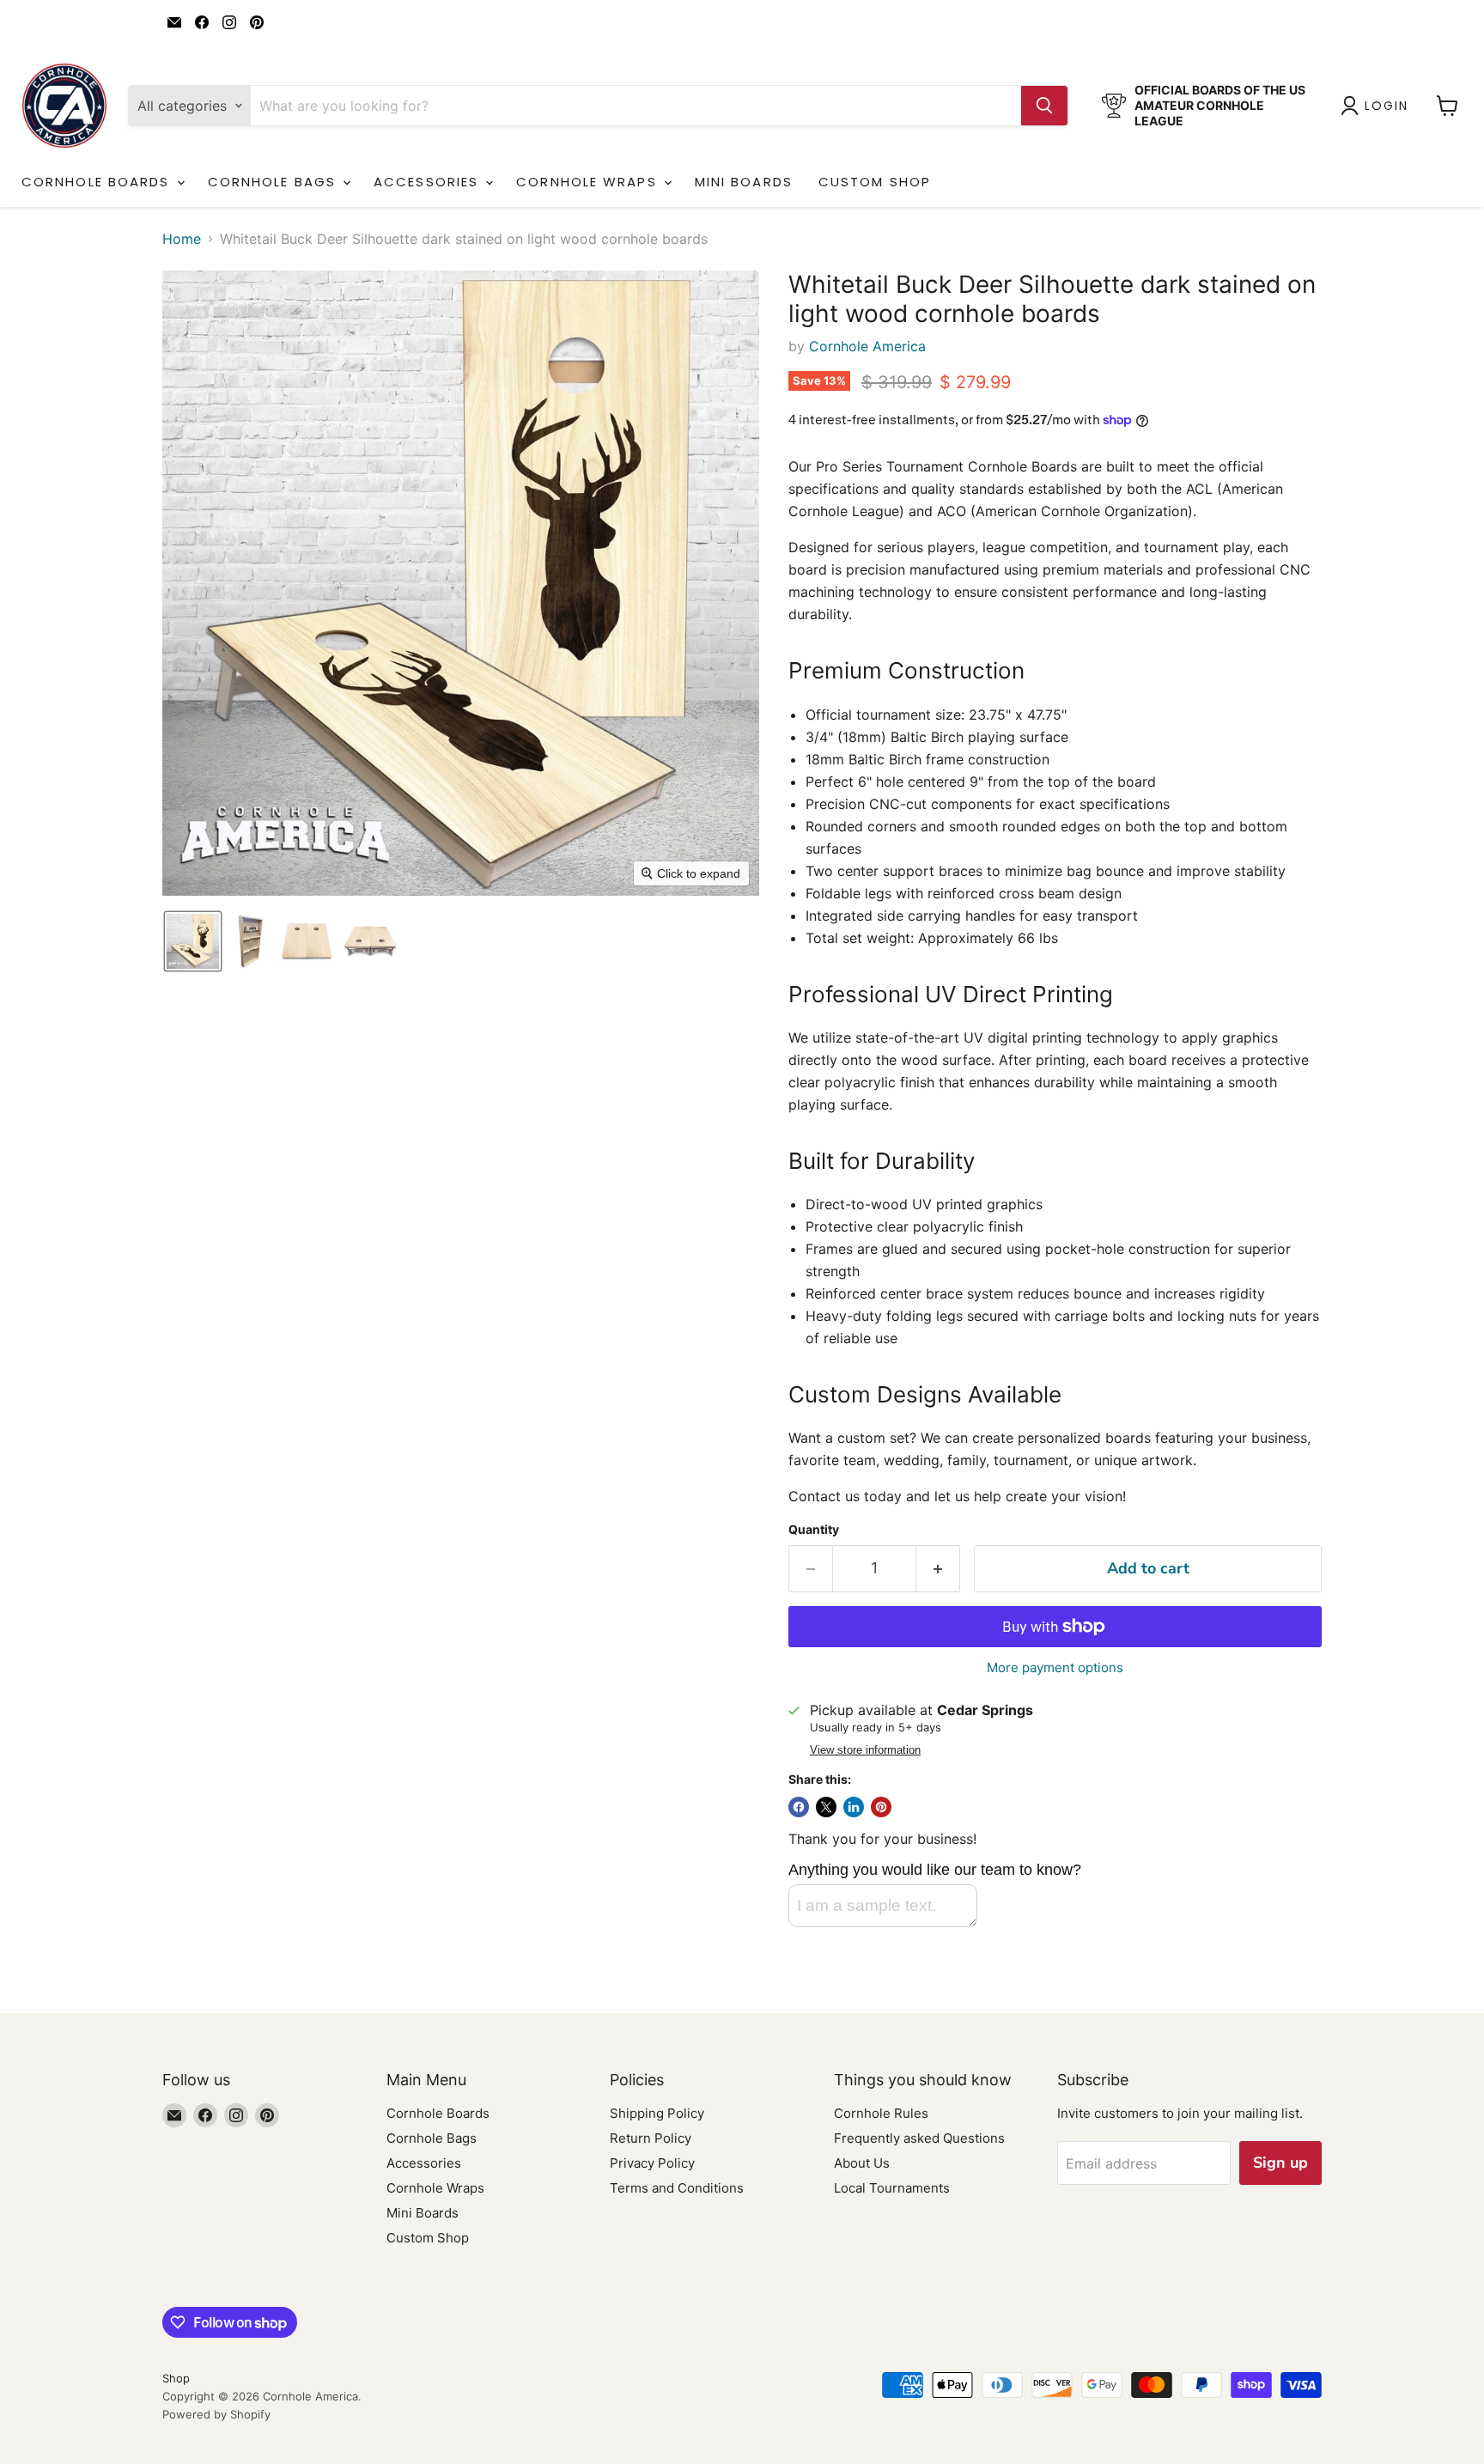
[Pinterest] (257, 22)
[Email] (174, 22)
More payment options (1055, 1667)
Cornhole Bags (274, 182)
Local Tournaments (892, 2188)
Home (182, 239)
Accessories (429, 182)
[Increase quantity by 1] (938, 1569)
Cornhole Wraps (589, 182)
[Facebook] (202, 22)
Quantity (814, 1530)
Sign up (1280, 2163)
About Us (862, 2163)
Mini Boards (744, 182)
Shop (176, 2378)
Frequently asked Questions (919, 2138)
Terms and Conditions (677, 2188)
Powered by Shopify (216, 2414)
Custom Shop (875, 182)
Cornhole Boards (98, 182)
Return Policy (651, 2138)
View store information (865, 1750)
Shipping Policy (657, 2113)
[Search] (1044, 106)
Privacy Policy (652, 2163)
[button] (1378, 106)
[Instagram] (229, 22)
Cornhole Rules (881, 2113)
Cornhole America (867, 346)
